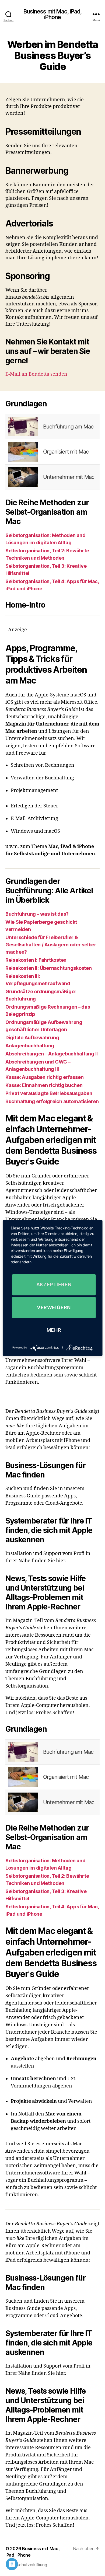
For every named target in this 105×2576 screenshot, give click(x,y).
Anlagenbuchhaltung (30, 1046)
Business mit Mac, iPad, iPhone (53, 14)
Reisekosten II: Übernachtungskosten (49, 968)
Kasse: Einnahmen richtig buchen (44, 1085)
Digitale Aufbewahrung (32, 1038)
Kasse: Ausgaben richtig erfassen (44, 1077)
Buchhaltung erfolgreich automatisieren (52, 1101)
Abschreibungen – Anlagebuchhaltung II (52, 1054)
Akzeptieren (54, 1284)
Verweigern (54, 1307)
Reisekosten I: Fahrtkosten (36, 960)
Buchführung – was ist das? (37, 914)
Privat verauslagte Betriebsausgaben (49, 1093)
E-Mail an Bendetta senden (36, 374)
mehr (54, 1330)
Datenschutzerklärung (26, 2565)
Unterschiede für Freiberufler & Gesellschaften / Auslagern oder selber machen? (51, 945)
